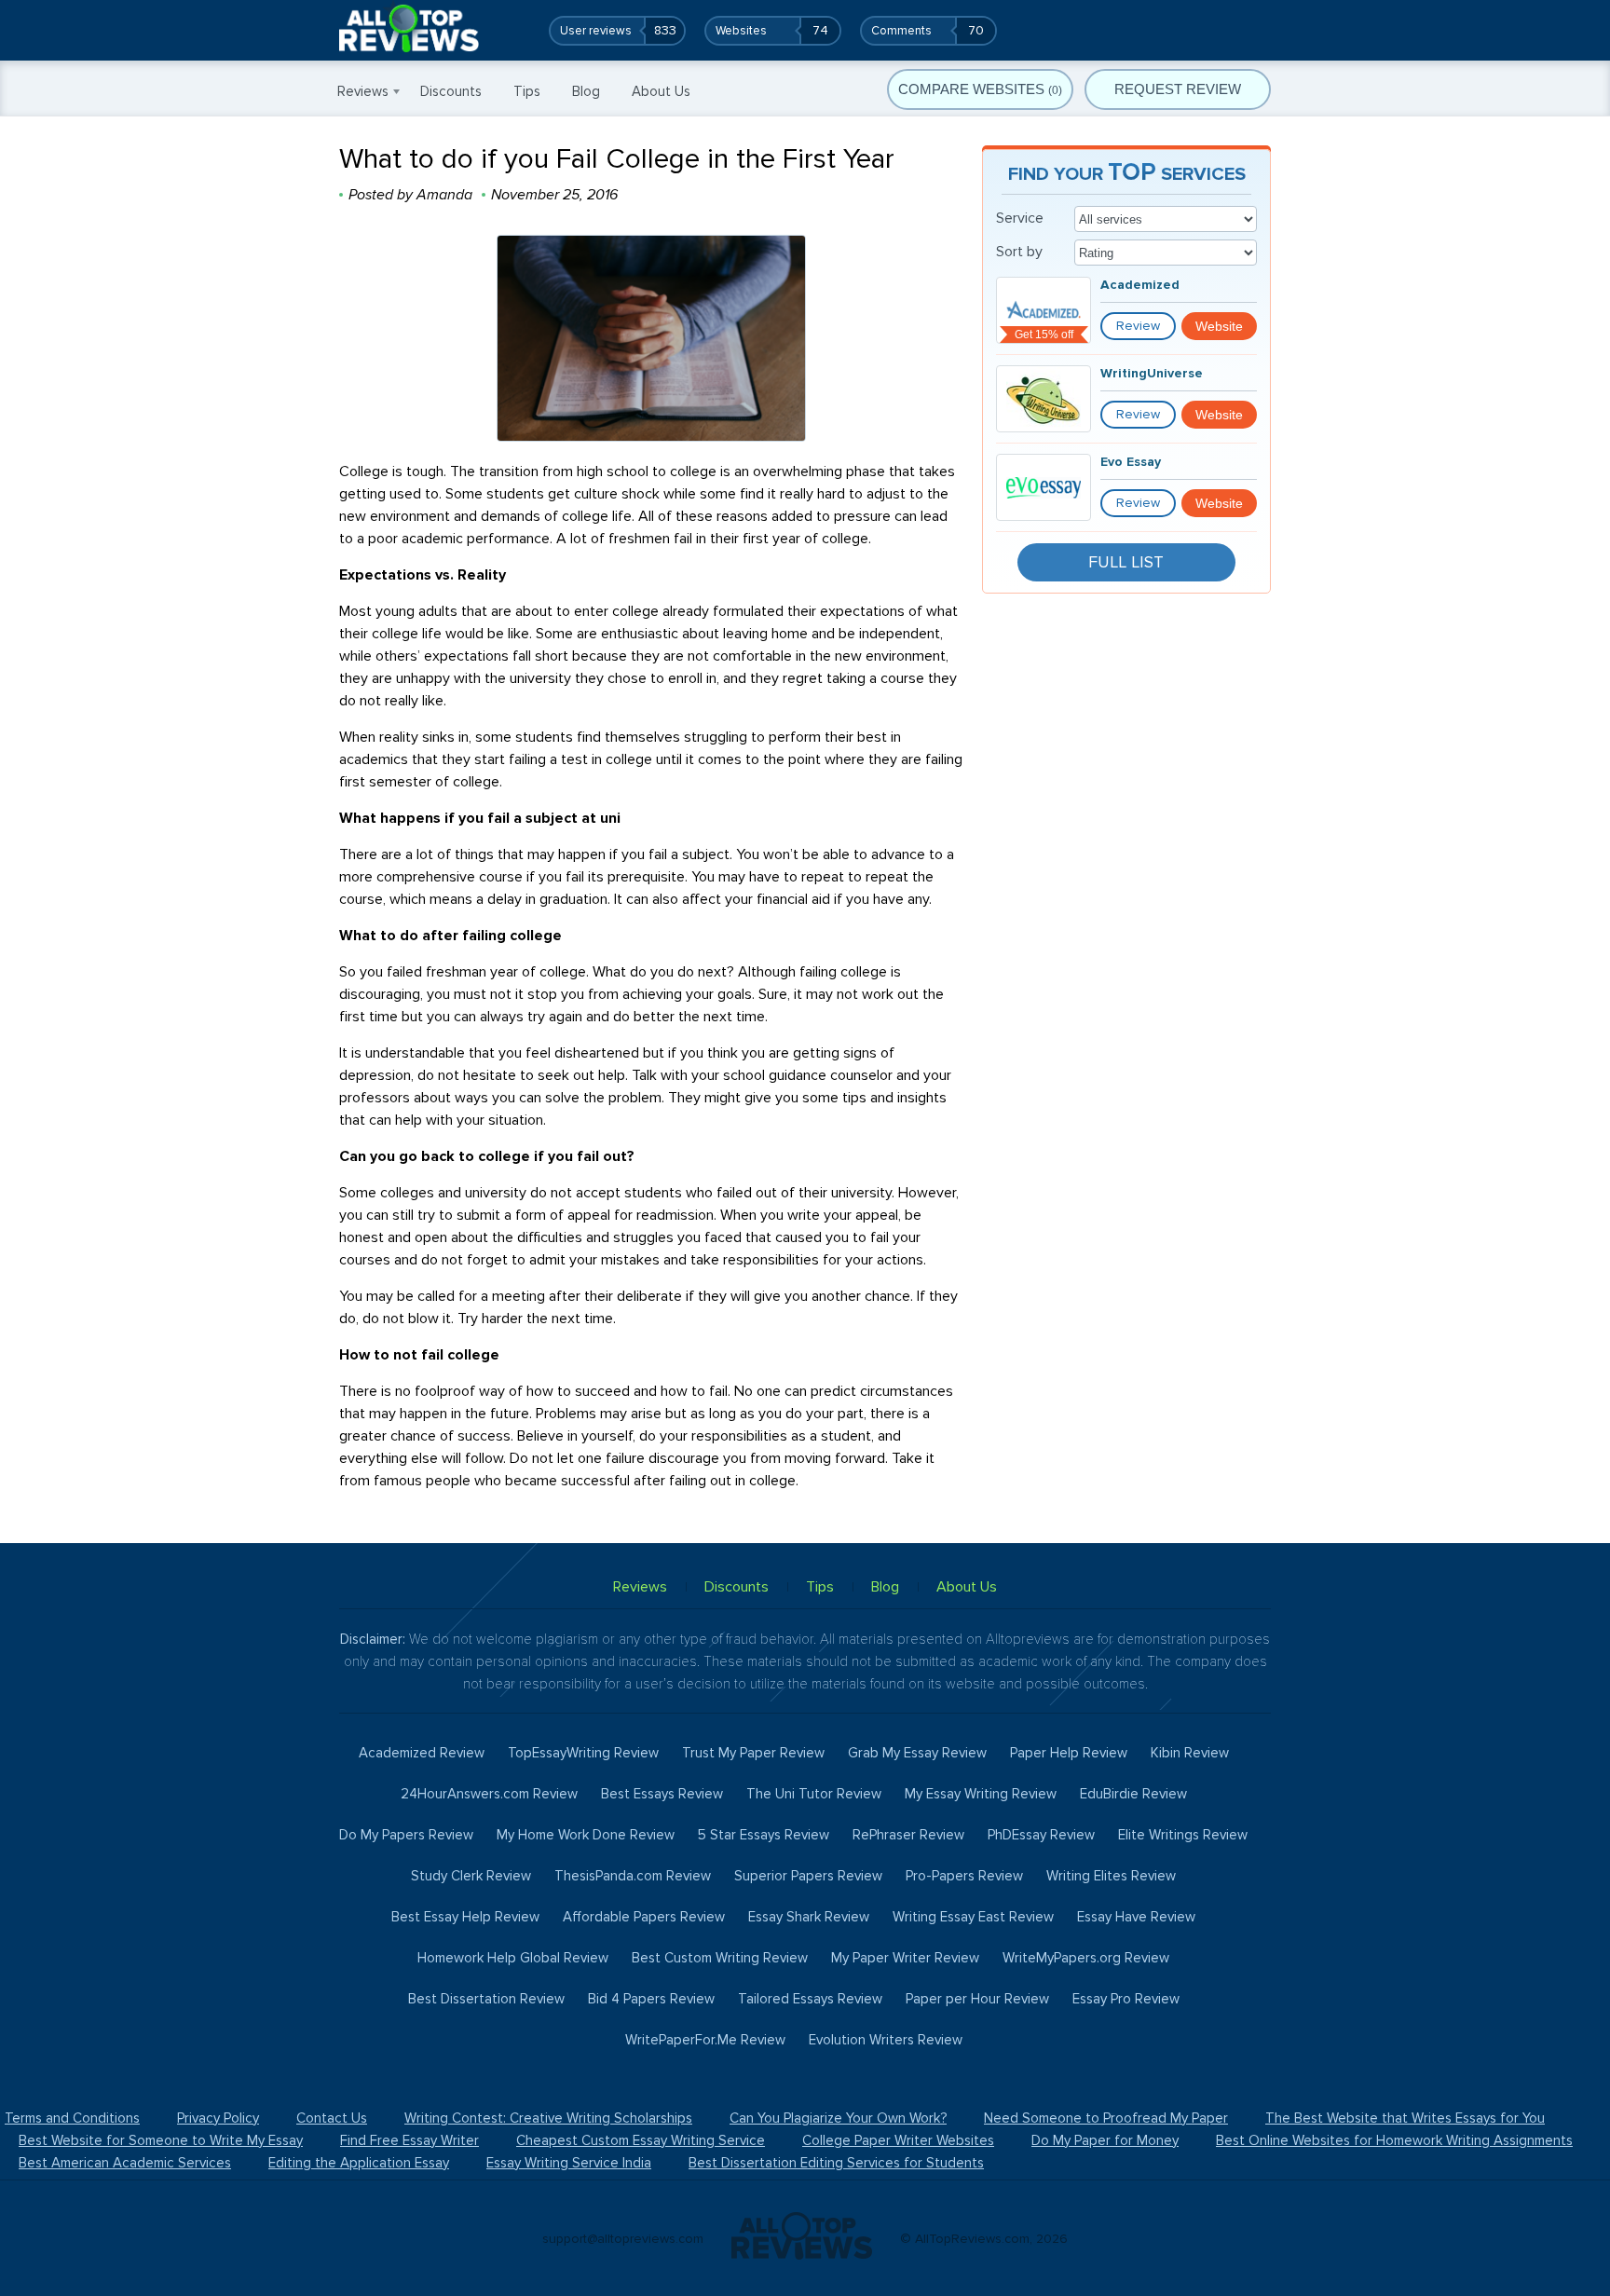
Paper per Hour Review (977, 1999)
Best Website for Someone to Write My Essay (161, 2140)
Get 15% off (1044, 335)
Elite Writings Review (1183, 1835)
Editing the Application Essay (359, 2163)
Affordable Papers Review (644, 1917)
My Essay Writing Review (981, 1794)
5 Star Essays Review (764, 1835)
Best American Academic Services (125, 2163)
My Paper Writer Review (905, 1958)
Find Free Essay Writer (409, 2140)
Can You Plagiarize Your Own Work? (838, 2118)
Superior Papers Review (808, 1876)
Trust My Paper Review (753, 1753)
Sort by (1019, 252)
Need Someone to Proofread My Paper (1106, 2118)
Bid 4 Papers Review (651, 1999)
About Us (661, 91)
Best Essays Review (662, 1794)
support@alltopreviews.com (623, 2239)
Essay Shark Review (809, 1917)
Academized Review (422, 1753)
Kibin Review (1190, 1753)
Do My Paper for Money (1105, 2140)
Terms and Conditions (72, 2118)
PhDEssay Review (1041, 1835)
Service (1020, 218)
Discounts (451, 91)
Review (1138, 326)
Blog (586, 91)
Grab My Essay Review (917, 1753)
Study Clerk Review (471, 1876)
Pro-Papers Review (964, 1876)
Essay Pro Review (1126, 1999)
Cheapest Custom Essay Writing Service (641, 2140)
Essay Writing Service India (569, 2163)
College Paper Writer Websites (898, 2140)
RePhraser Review (908, 1835)
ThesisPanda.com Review (633, 1876)
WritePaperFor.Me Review (705, 2040)
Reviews (363, 91)
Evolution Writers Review (886, 2040)
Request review (1178, 89)
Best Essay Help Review (465, 1917)
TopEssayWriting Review (583, 1753)
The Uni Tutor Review (814, 1794)
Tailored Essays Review (810, 1999)
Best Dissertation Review (486, 1999)
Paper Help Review (1069, 1753)
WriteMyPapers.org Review (1086, 1958)
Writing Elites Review (1111, 1876)
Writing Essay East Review (973, 1917)
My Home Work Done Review (586, 1835)
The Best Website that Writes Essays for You (1405, 2118)
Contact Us (332, 2118)
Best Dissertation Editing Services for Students (836, 2163)
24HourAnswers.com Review (489, 1794)
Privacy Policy (218, 2118)
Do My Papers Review (406, 1835)
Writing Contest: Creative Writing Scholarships (548, 2118)
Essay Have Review (1136, 1917)
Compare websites (980, 89)
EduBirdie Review (1133, 1794)
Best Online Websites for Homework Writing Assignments (1394, 2140)
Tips (527, 91)
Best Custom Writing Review (720, 1958)
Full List (1126, 562)
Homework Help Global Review (513, 1958)
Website (1219, 326)
